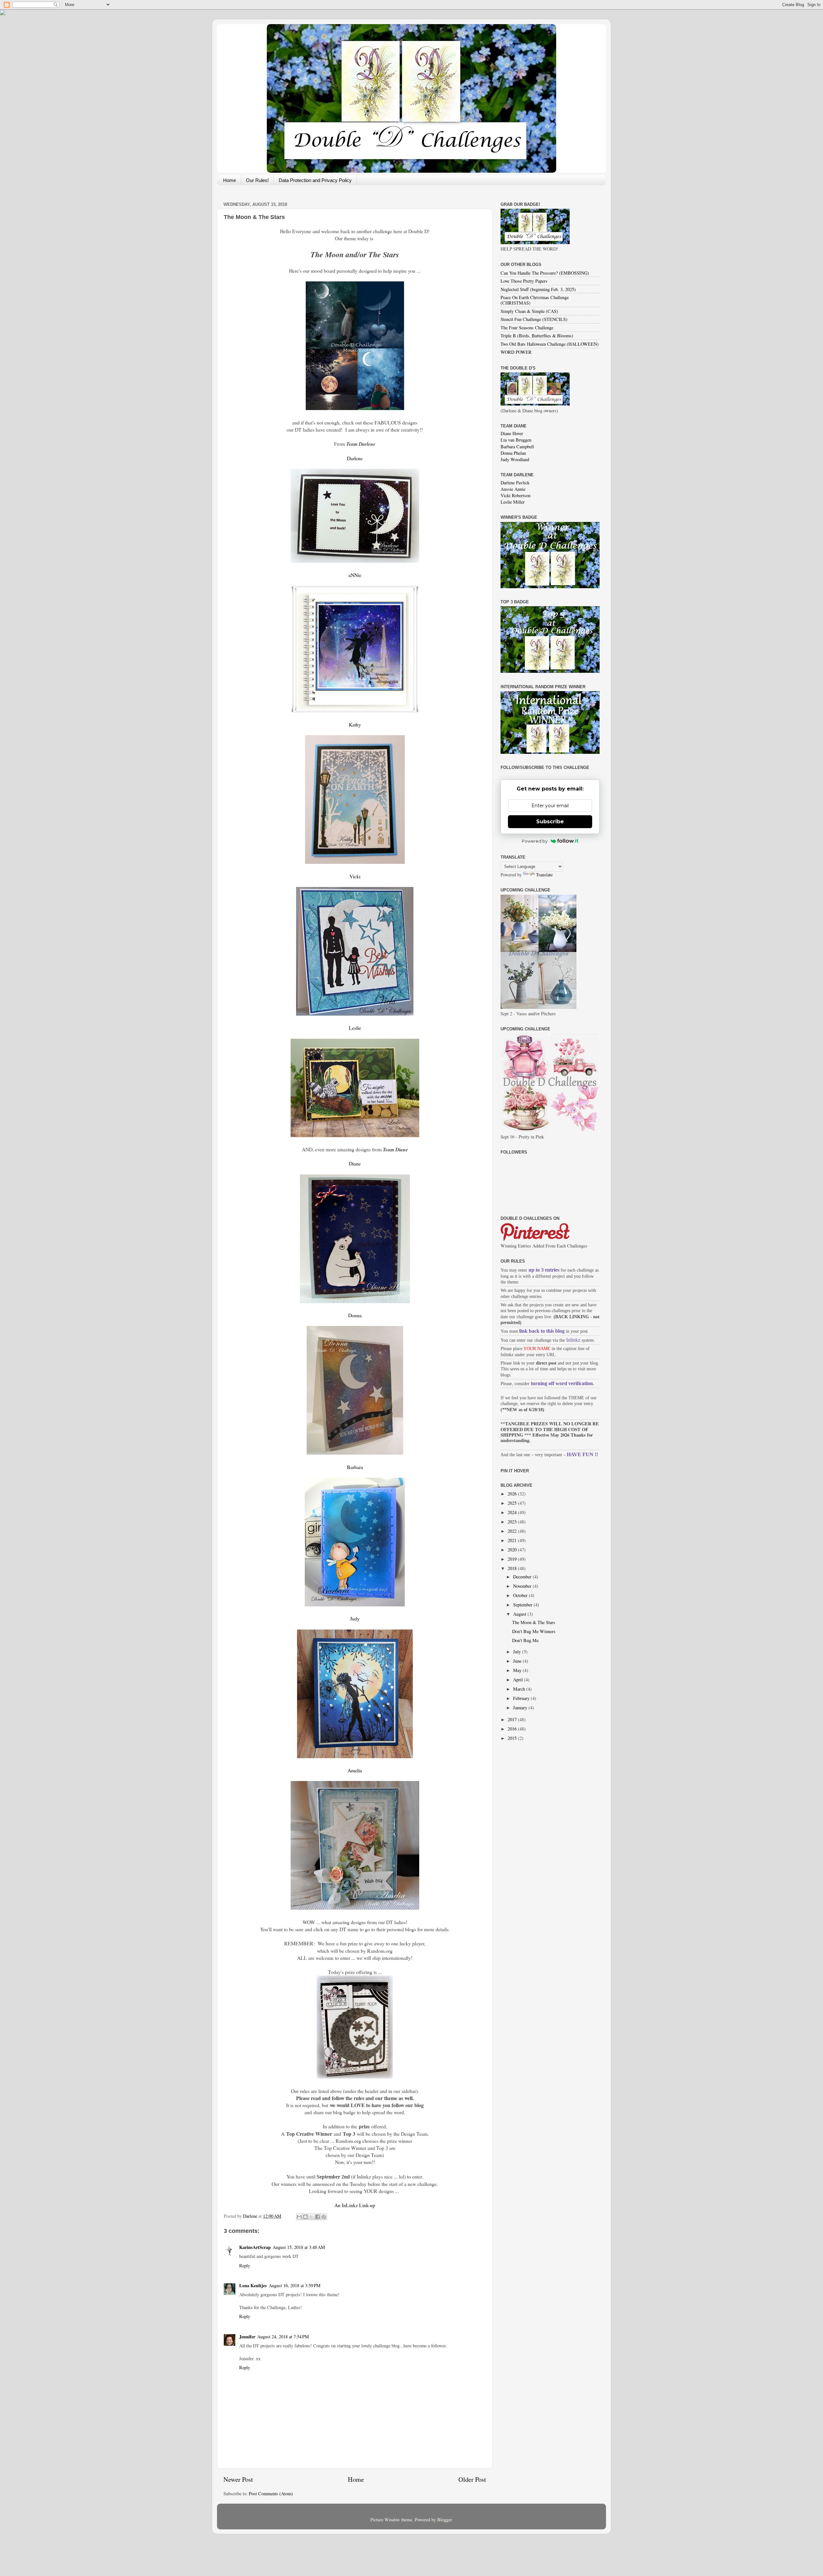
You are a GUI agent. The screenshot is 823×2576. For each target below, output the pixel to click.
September (523, 1605)
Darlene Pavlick (515, 483)
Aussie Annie (513, 489)
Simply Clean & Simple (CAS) (529, 311)
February (522, 1698)
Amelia (355, 1770)
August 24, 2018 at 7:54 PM (283, 2337)
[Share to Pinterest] (324, 2217)
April (519, 1680)
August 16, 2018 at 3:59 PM (295, 2285)
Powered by (535, 841)
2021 (513, 1540)
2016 (513, 1729)
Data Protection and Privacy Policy (315, 180)
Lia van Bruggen (516, 440)
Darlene (355, 458)
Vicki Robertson (516, 495)
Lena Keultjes (253, 2285)
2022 (513, 1531)
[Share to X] (312, 2217)
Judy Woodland (515, 459)
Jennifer (247, 2337)
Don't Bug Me (525, 1640)
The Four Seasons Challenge (527, 328)
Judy (355, 1618)
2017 (513, 1719)
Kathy (355, 724)
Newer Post (238, 2479)
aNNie (355, 575)
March (520, 1689)
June (518, 1661)
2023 (513, 1522)
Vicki (355, 876)
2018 (513, 1568)
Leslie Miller (513, 502)
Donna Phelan (513, 453)
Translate (544, 875)
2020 (513, 1550)
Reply (245, 2265)
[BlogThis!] (305, 2217)
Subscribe (550, 822)
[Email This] (299, 2217)
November (523, 1586)
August (520, 1614)
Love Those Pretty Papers (524, 281)
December (523, 1577)
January (521, 1708)
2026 (513, 1494)
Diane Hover (512, 433)
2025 (513, 1503)
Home (230, 180)
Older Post (472, 2479)
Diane (355, 1163)
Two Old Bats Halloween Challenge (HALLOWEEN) (550, 344)
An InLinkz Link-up (355, 2205)
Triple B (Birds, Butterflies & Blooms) (537, 336)
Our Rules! (257, 180)
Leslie (355, 1028)
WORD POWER (516, 352)
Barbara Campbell (517, 447)
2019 (513, 1559)
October (521, 1595)
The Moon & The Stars (534, 1622)
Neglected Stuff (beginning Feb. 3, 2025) (538, 289)
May (518, 1670)
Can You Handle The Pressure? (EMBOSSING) (545, 273)
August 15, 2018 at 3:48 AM (299, 2247)
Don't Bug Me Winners (534, 1631)
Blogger (444, 2520)
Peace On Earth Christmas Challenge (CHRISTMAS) (535, 300)
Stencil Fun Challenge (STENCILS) (534, 319)
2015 (513, 1738)
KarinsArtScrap (255, 2247)
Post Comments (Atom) (271, 2494)
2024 (513, 1512)
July (518, 1652)
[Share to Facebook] (318, 2217)
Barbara (355, 1467)
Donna (355, 1315)
